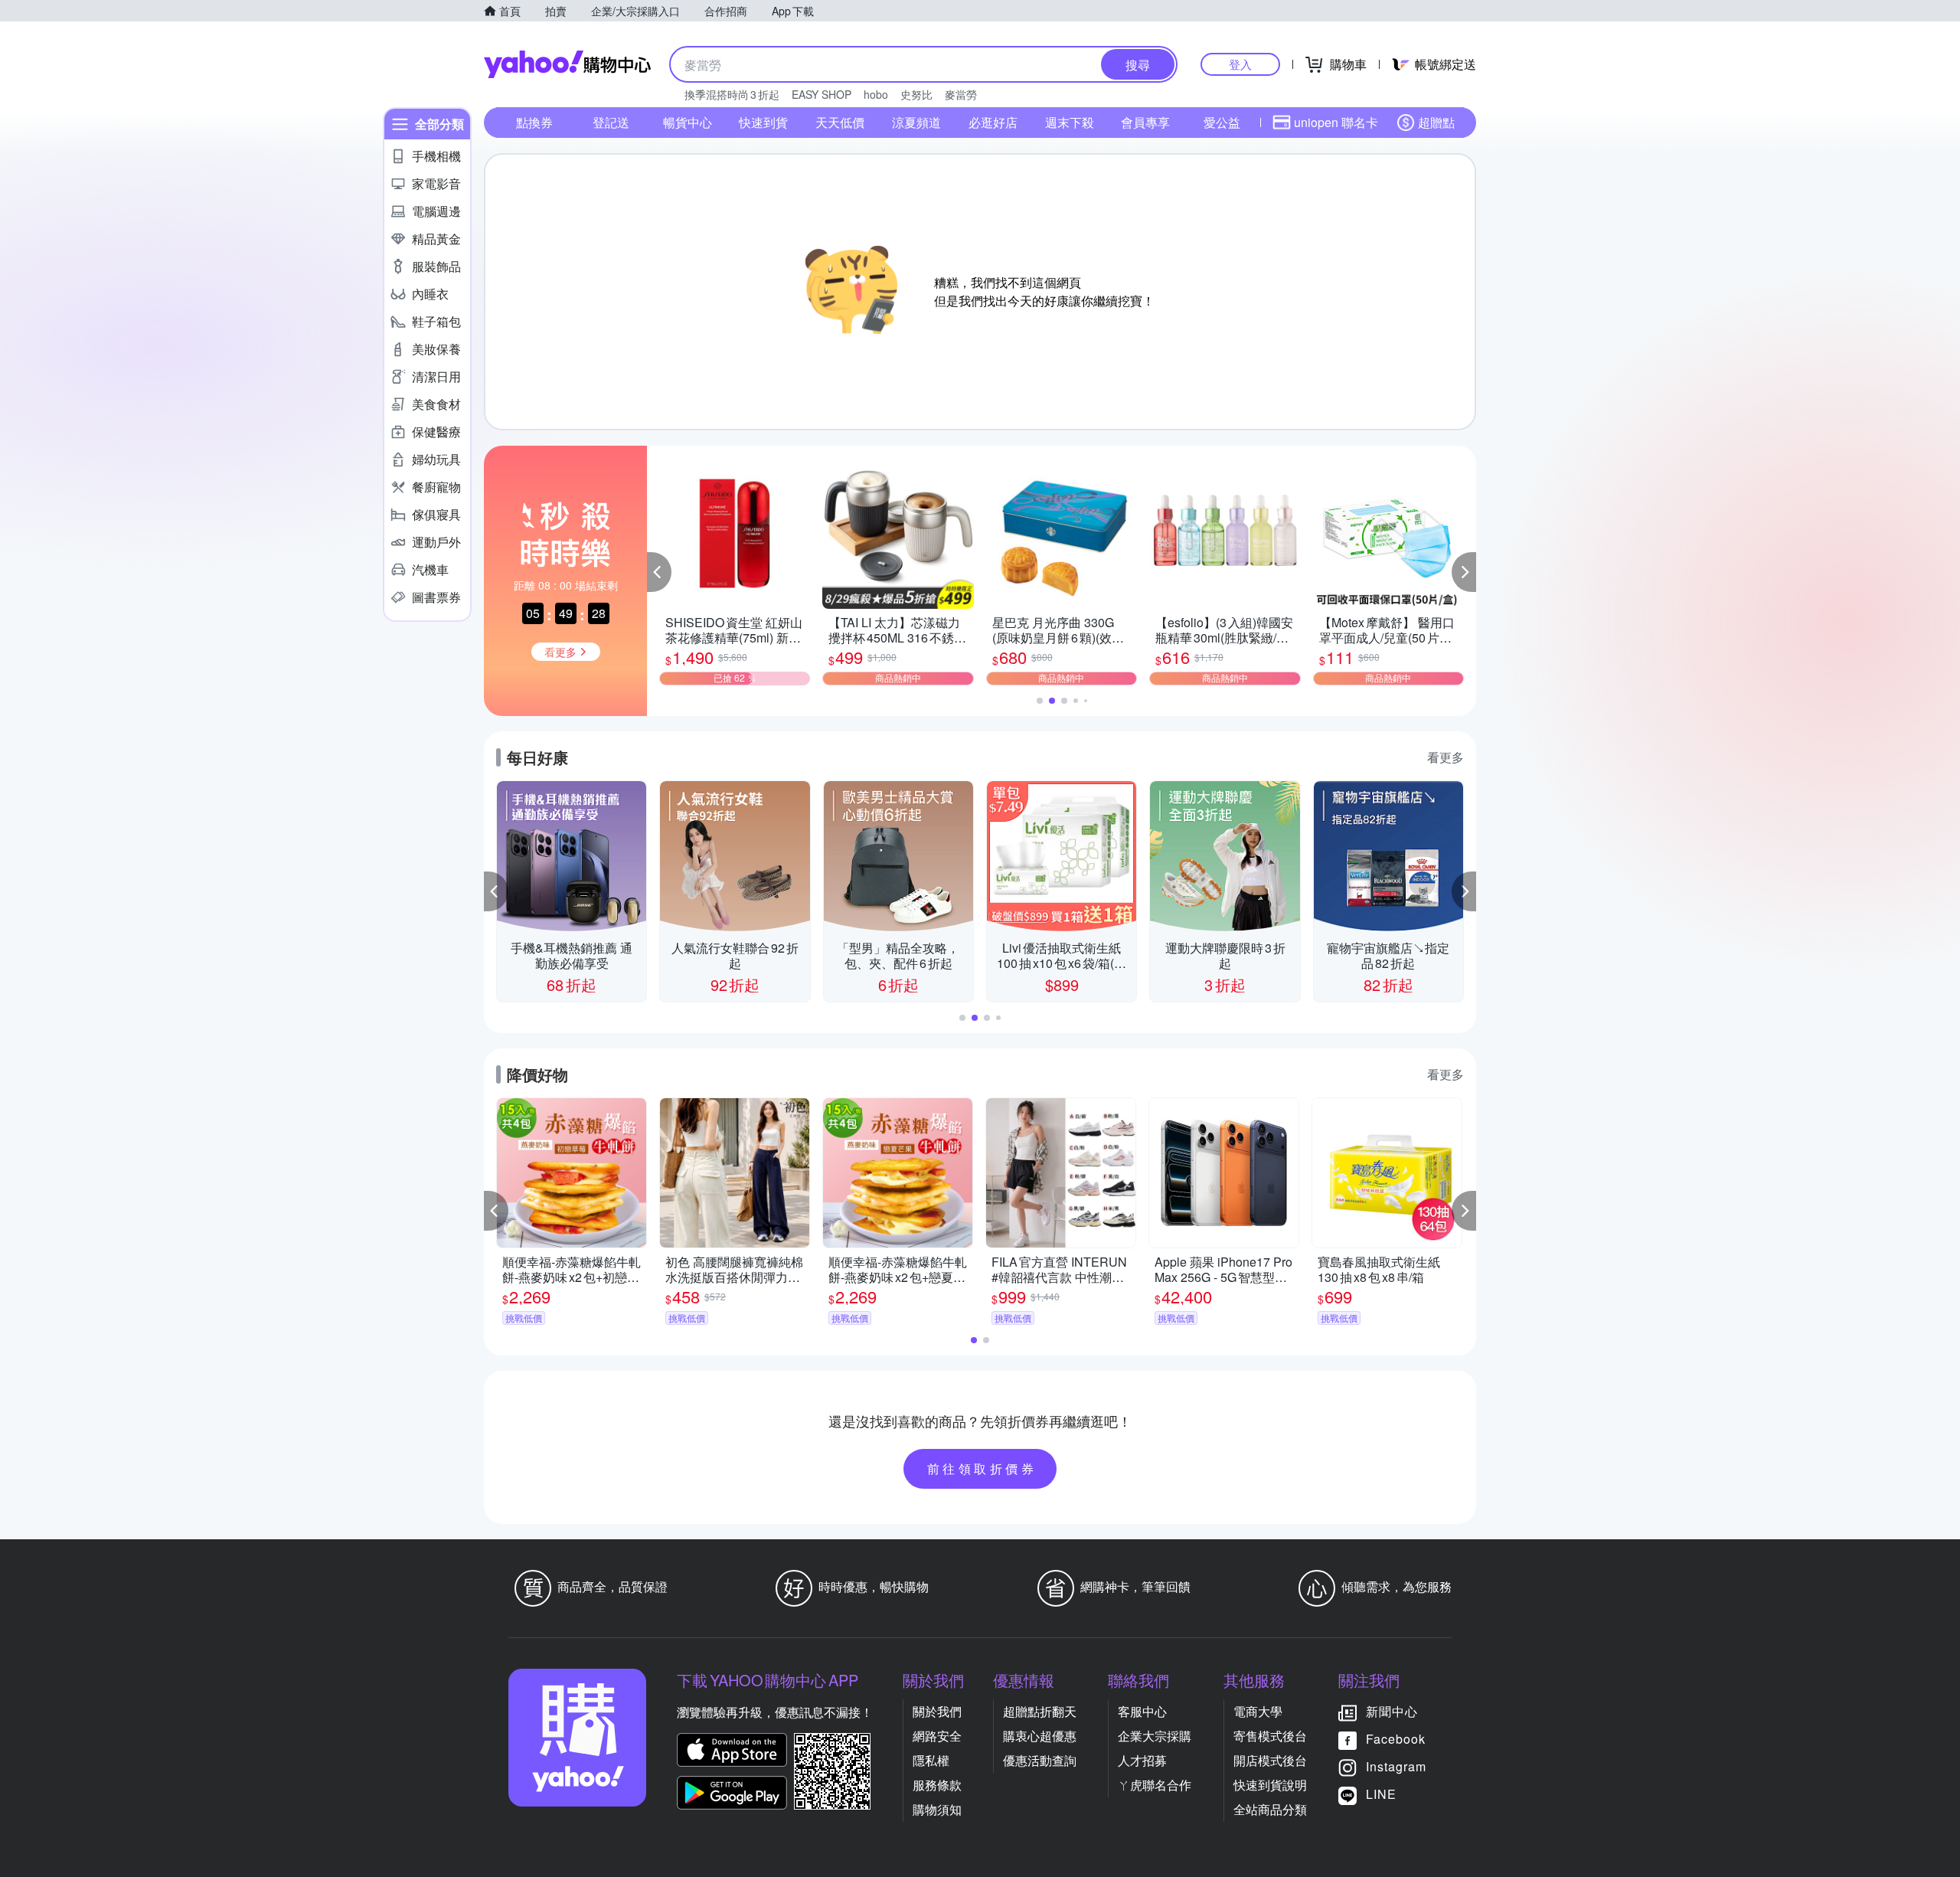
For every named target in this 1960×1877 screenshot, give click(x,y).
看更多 (1445, 757)
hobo (876, 94)
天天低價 (840, 122)
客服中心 (1142, 1711)
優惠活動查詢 (1040, 1760)
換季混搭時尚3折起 (732, 94)
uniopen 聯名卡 (1336, 122)
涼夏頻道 (916, 122)
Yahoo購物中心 (567, 64)
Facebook (1396, 1739)
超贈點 (1436, 122)
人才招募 (1142, 1760)
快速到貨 (763, 122)
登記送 (611, 122)
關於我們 (937, 1711)
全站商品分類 (1270, 1809)
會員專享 (1145, 122)
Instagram (1396, 1766)
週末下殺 (1070, 122)
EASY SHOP (822, 94)
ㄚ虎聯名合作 (1155, 1785)
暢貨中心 (688, 122)
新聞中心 (1392, 1711)
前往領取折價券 (982, 1468)
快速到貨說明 (1270, 1785)
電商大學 (1258, 1711)
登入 (1240, 64)
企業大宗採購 (1155, 1736)
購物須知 (937, 1809)
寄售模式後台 (1270, 1736)
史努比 (916, 94)
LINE (1381, 1794)
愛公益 (1222, 122)
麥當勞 (961, 94)
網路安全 (937, 1736)
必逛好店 (993, 122)
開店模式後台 (1270, 1760)
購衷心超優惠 (1040, 1736)
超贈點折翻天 (1040, 1711)
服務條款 (937, 1785)
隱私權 (931, 1760)
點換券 (534, 122)
